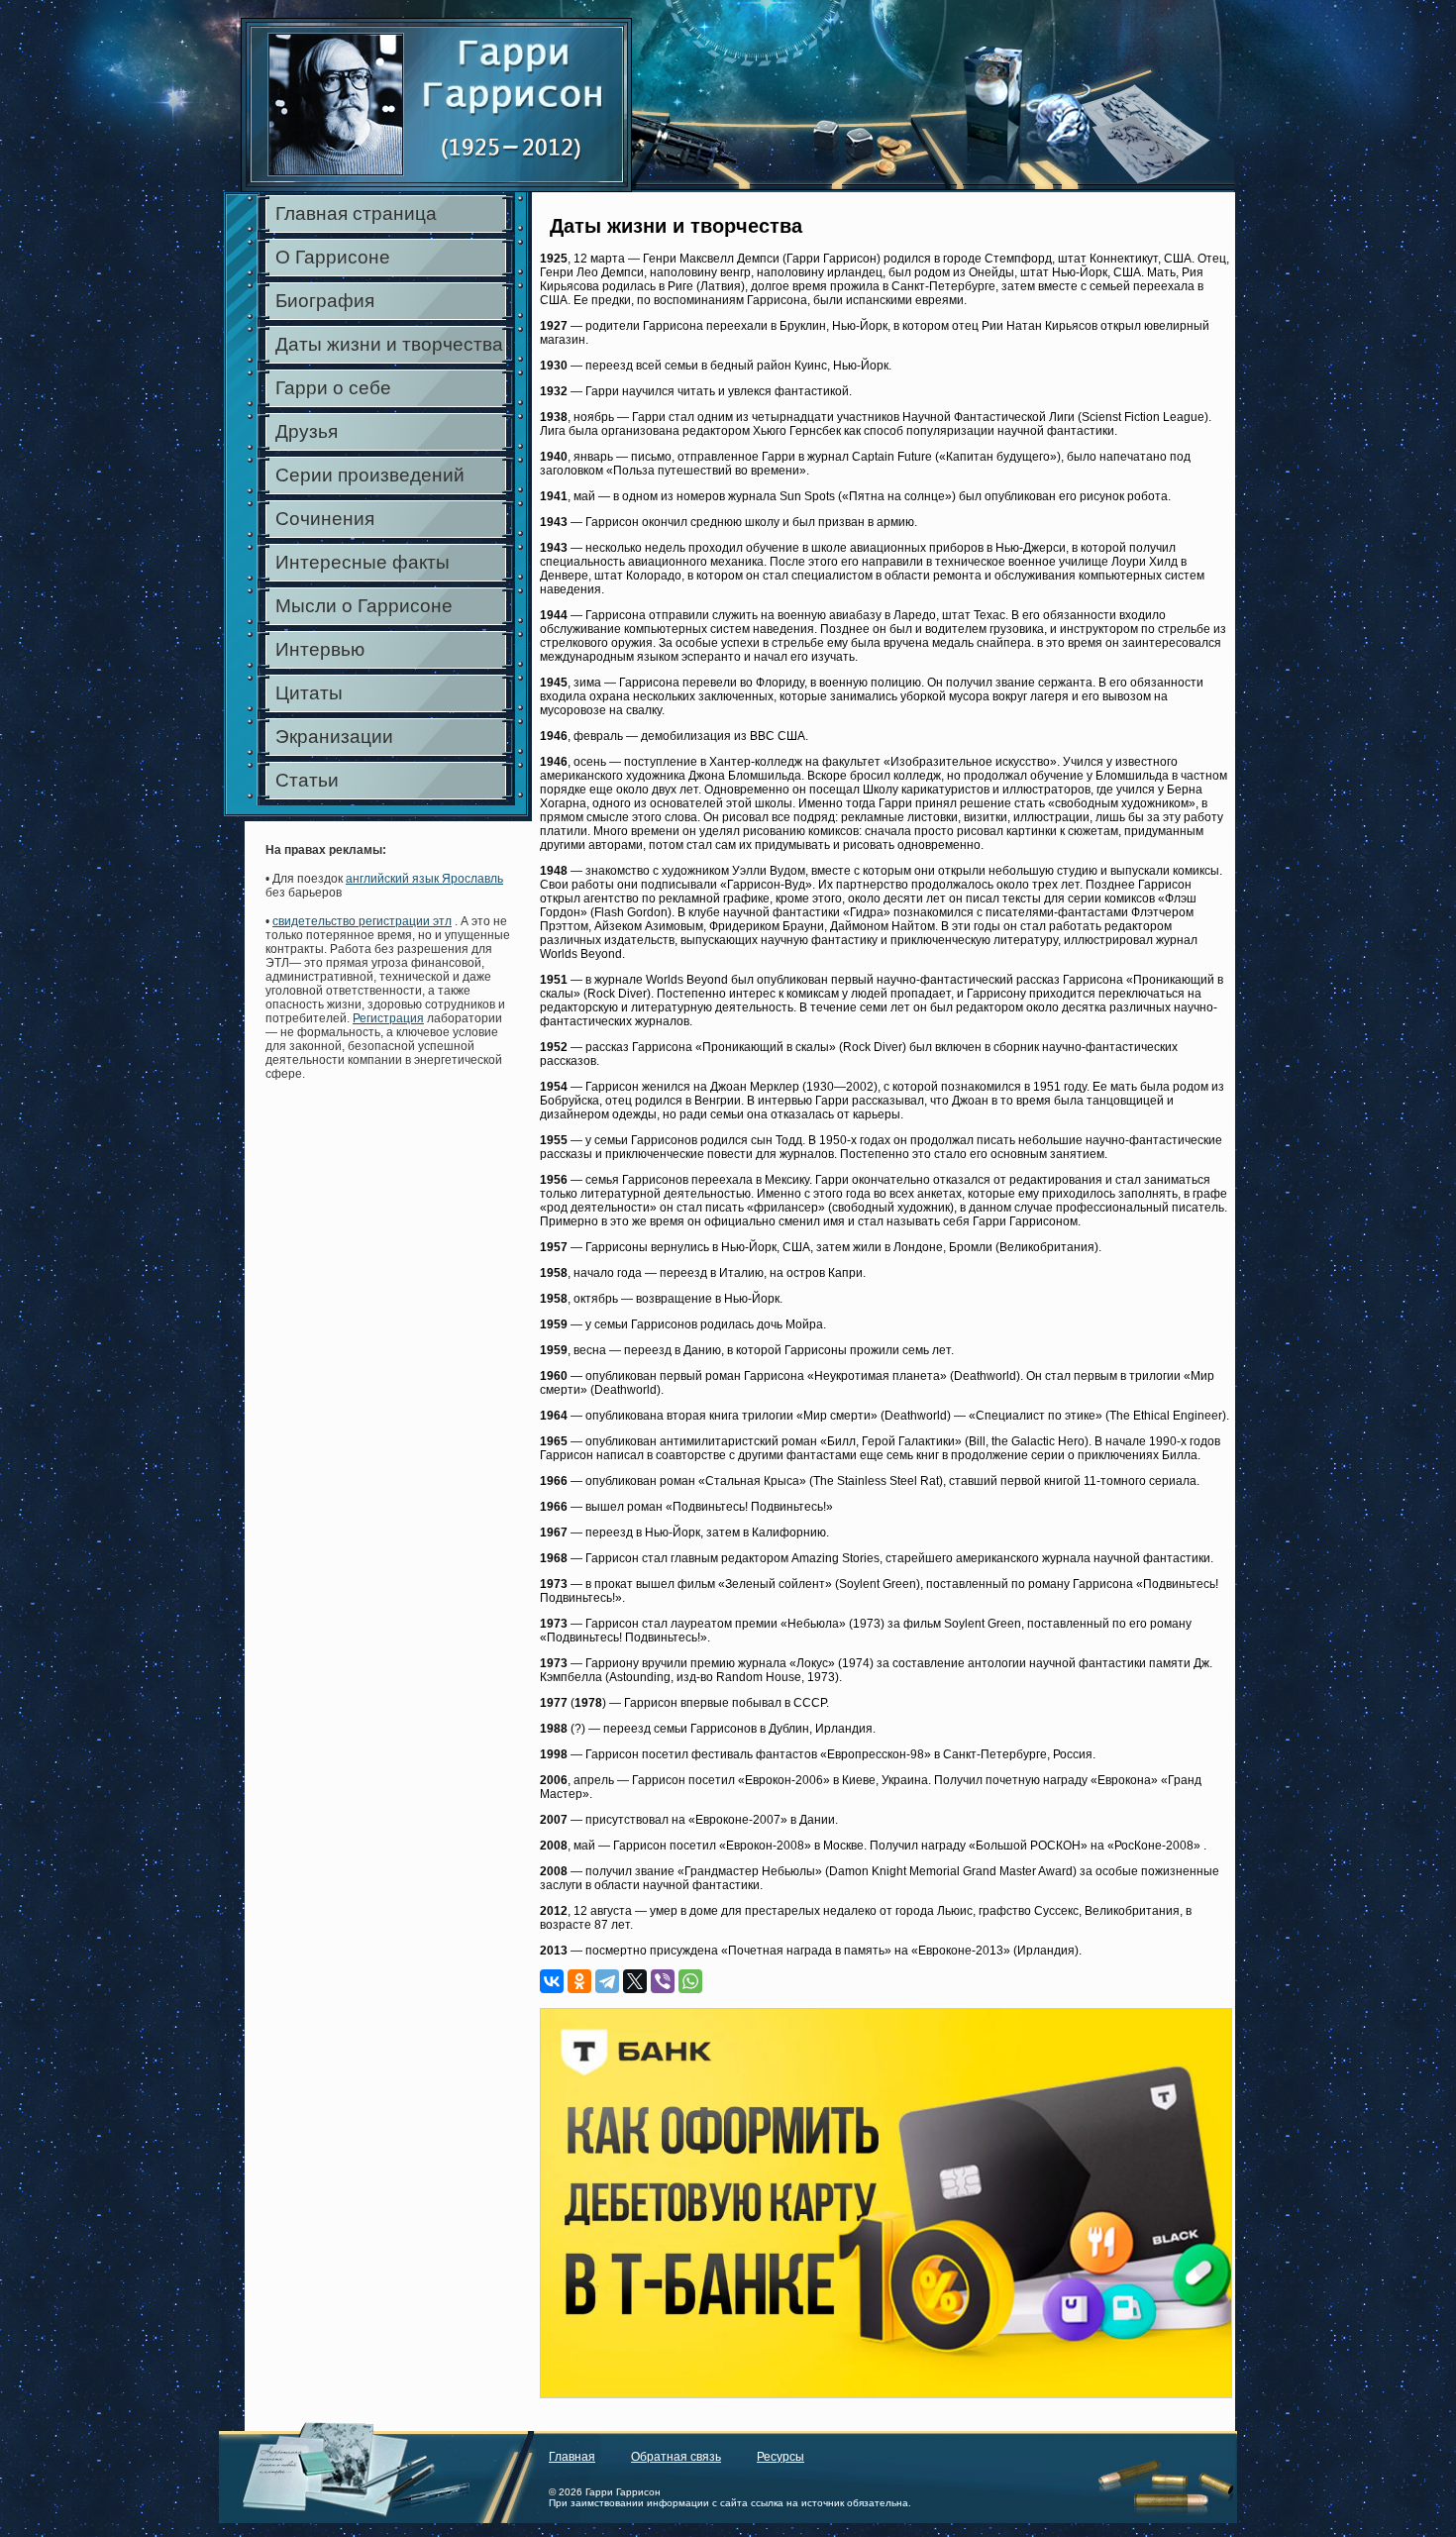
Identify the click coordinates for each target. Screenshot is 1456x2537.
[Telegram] (607, 1981)
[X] (635, 1981)
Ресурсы (780, 2457)
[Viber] (663, 1981)
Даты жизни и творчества (389, 344)
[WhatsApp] (690, 1981)
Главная (572, 2457)
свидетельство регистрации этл (362, 921)
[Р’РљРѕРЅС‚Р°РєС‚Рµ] (552, 1981)
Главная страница (356, 213)
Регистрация (388, 1018)
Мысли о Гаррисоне (364, 606)
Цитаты (309, 693)
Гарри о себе (333, 388)
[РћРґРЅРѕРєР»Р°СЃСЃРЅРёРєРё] (579, 1981)
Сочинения (325, 519)
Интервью (320, 649)
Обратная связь (676, 2457)
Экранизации (334, 737)
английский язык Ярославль (424, 879)
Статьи (307, 780)
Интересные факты (363, 562)
